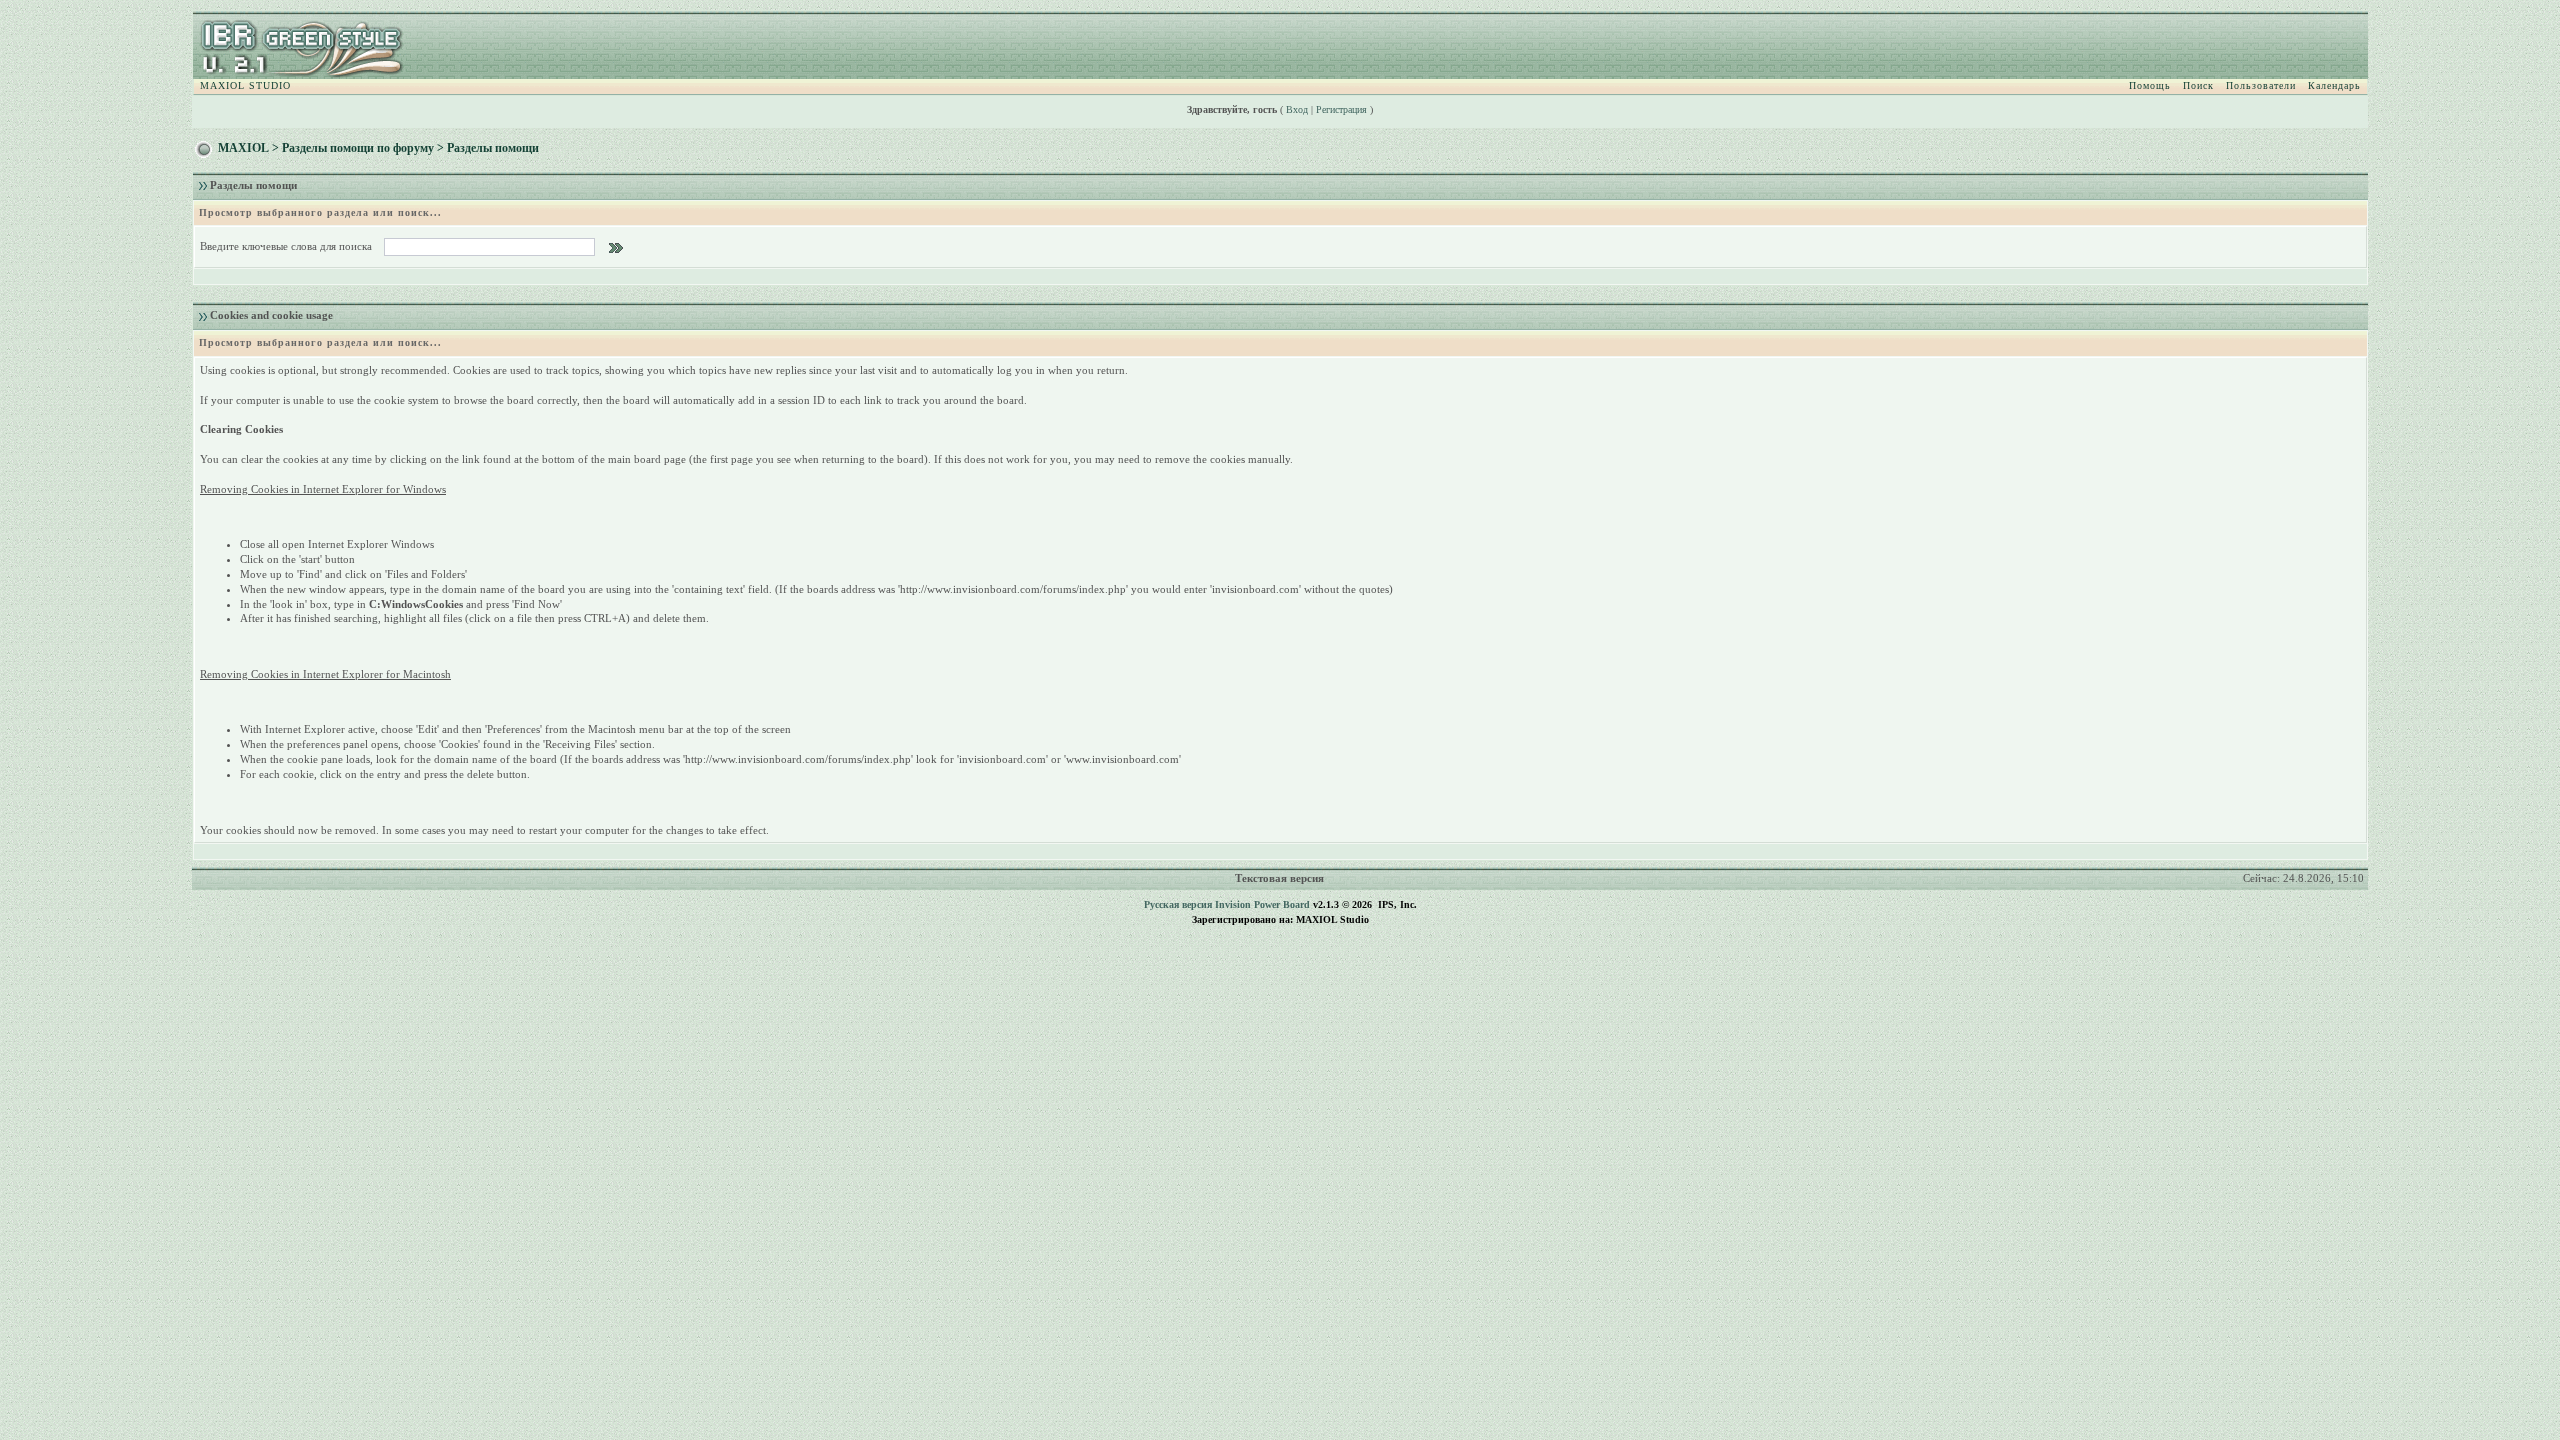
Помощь (2150, 85)
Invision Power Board (1262, 904)
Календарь (2334, 85)
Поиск (2198, 85)
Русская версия (1178, 904)
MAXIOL (243, 148)
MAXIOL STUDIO (245, 85)
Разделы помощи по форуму (358, 148)
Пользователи (2261, 85)
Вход (1297, 109)
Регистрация (1341, 109)
